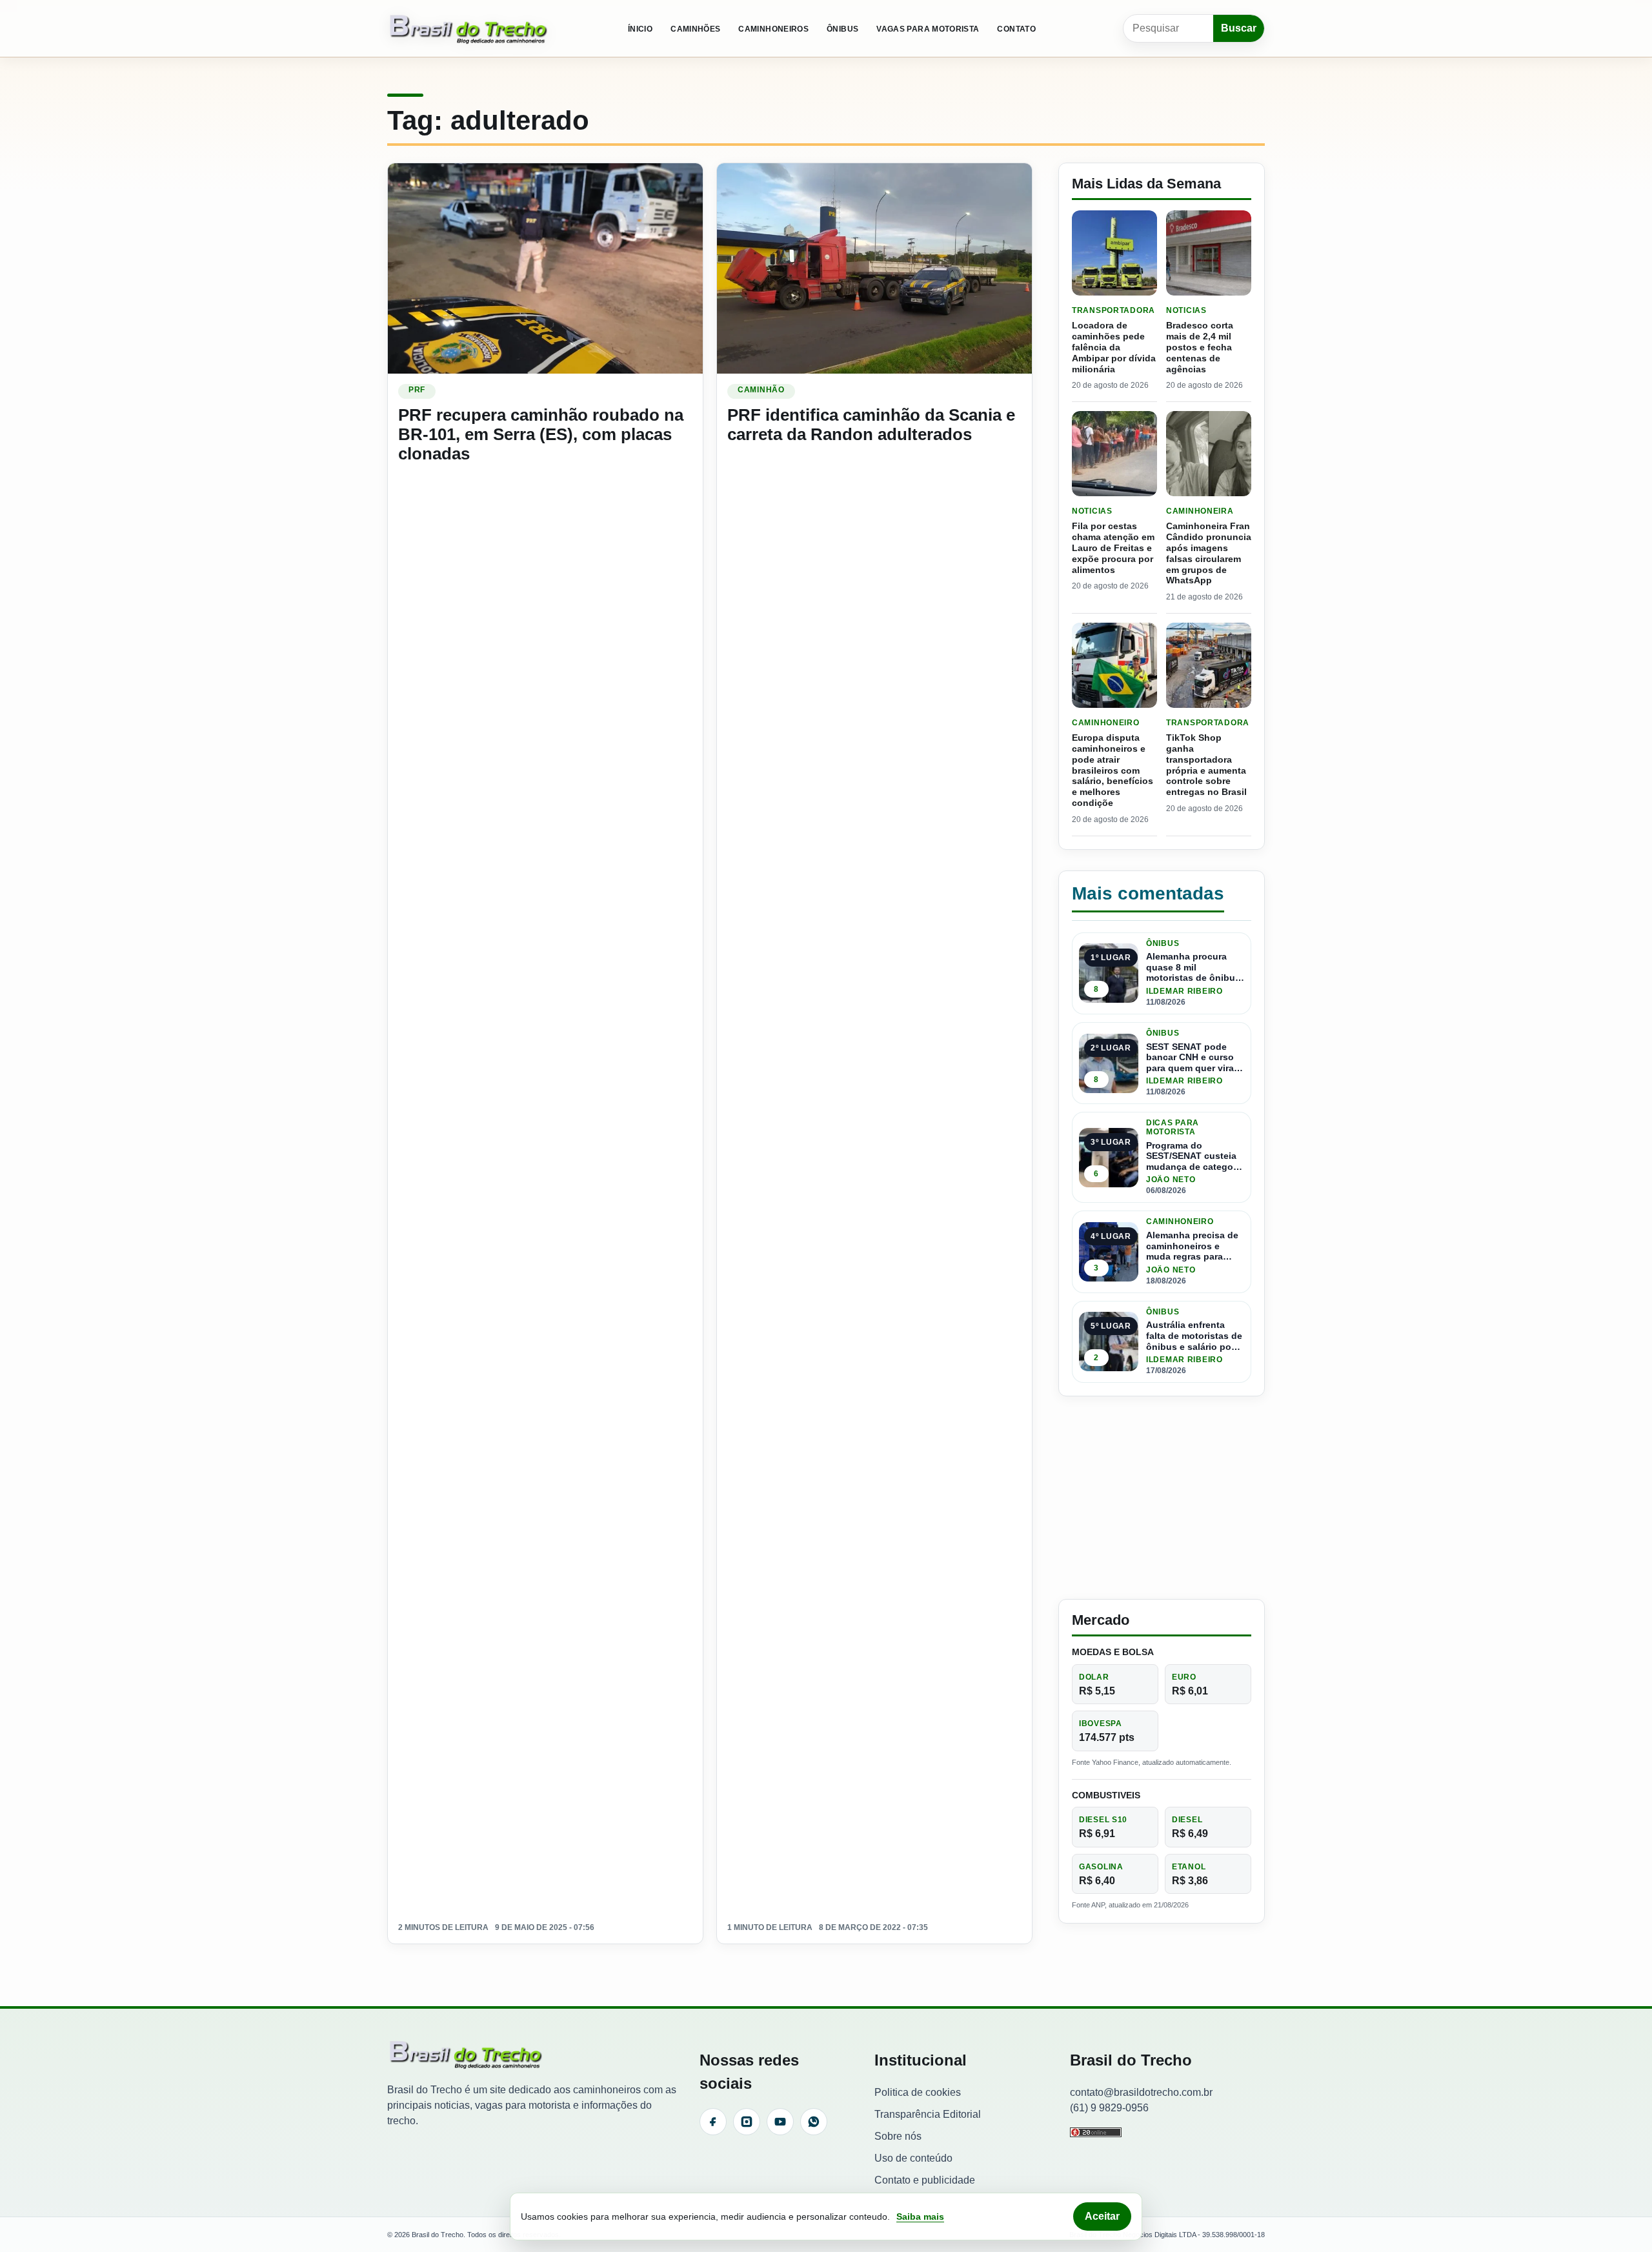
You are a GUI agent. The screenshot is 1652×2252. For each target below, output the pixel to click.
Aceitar (1102, 2216)
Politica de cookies (918, 2092)
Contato (1016, 29)
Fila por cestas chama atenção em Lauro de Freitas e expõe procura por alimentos (1113, 548)
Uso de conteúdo (913, 2158)
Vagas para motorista (928, 29)
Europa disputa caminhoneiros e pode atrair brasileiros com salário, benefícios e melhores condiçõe (1113, 770)
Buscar (1239, 28)
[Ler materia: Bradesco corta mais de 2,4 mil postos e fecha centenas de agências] (1209, 253)
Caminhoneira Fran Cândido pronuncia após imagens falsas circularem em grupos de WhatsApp (1209, 553)
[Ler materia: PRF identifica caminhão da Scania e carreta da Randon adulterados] (874, 268)
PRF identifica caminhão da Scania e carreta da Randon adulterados (871, 425)
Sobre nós (898, 2136)
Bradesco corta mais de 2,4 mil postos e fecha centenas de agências (1200, 347)
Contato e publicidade (925, 2180)
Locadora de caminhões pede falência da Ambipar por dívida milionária (1114, 347)
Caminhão (761, 390)
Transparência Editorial (928, 2114)
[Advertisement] (1162, 1498)
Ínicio (640, 29)
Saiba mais (920, 2217)
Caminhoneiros (773, 29)
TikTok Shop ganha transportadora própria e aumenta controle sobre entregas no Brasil (1206, 765)
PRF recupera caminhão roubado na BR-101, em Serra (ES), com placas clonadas (541, 434)
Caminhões (695, 29)
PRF (417, 390)
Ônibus (842, 29)
